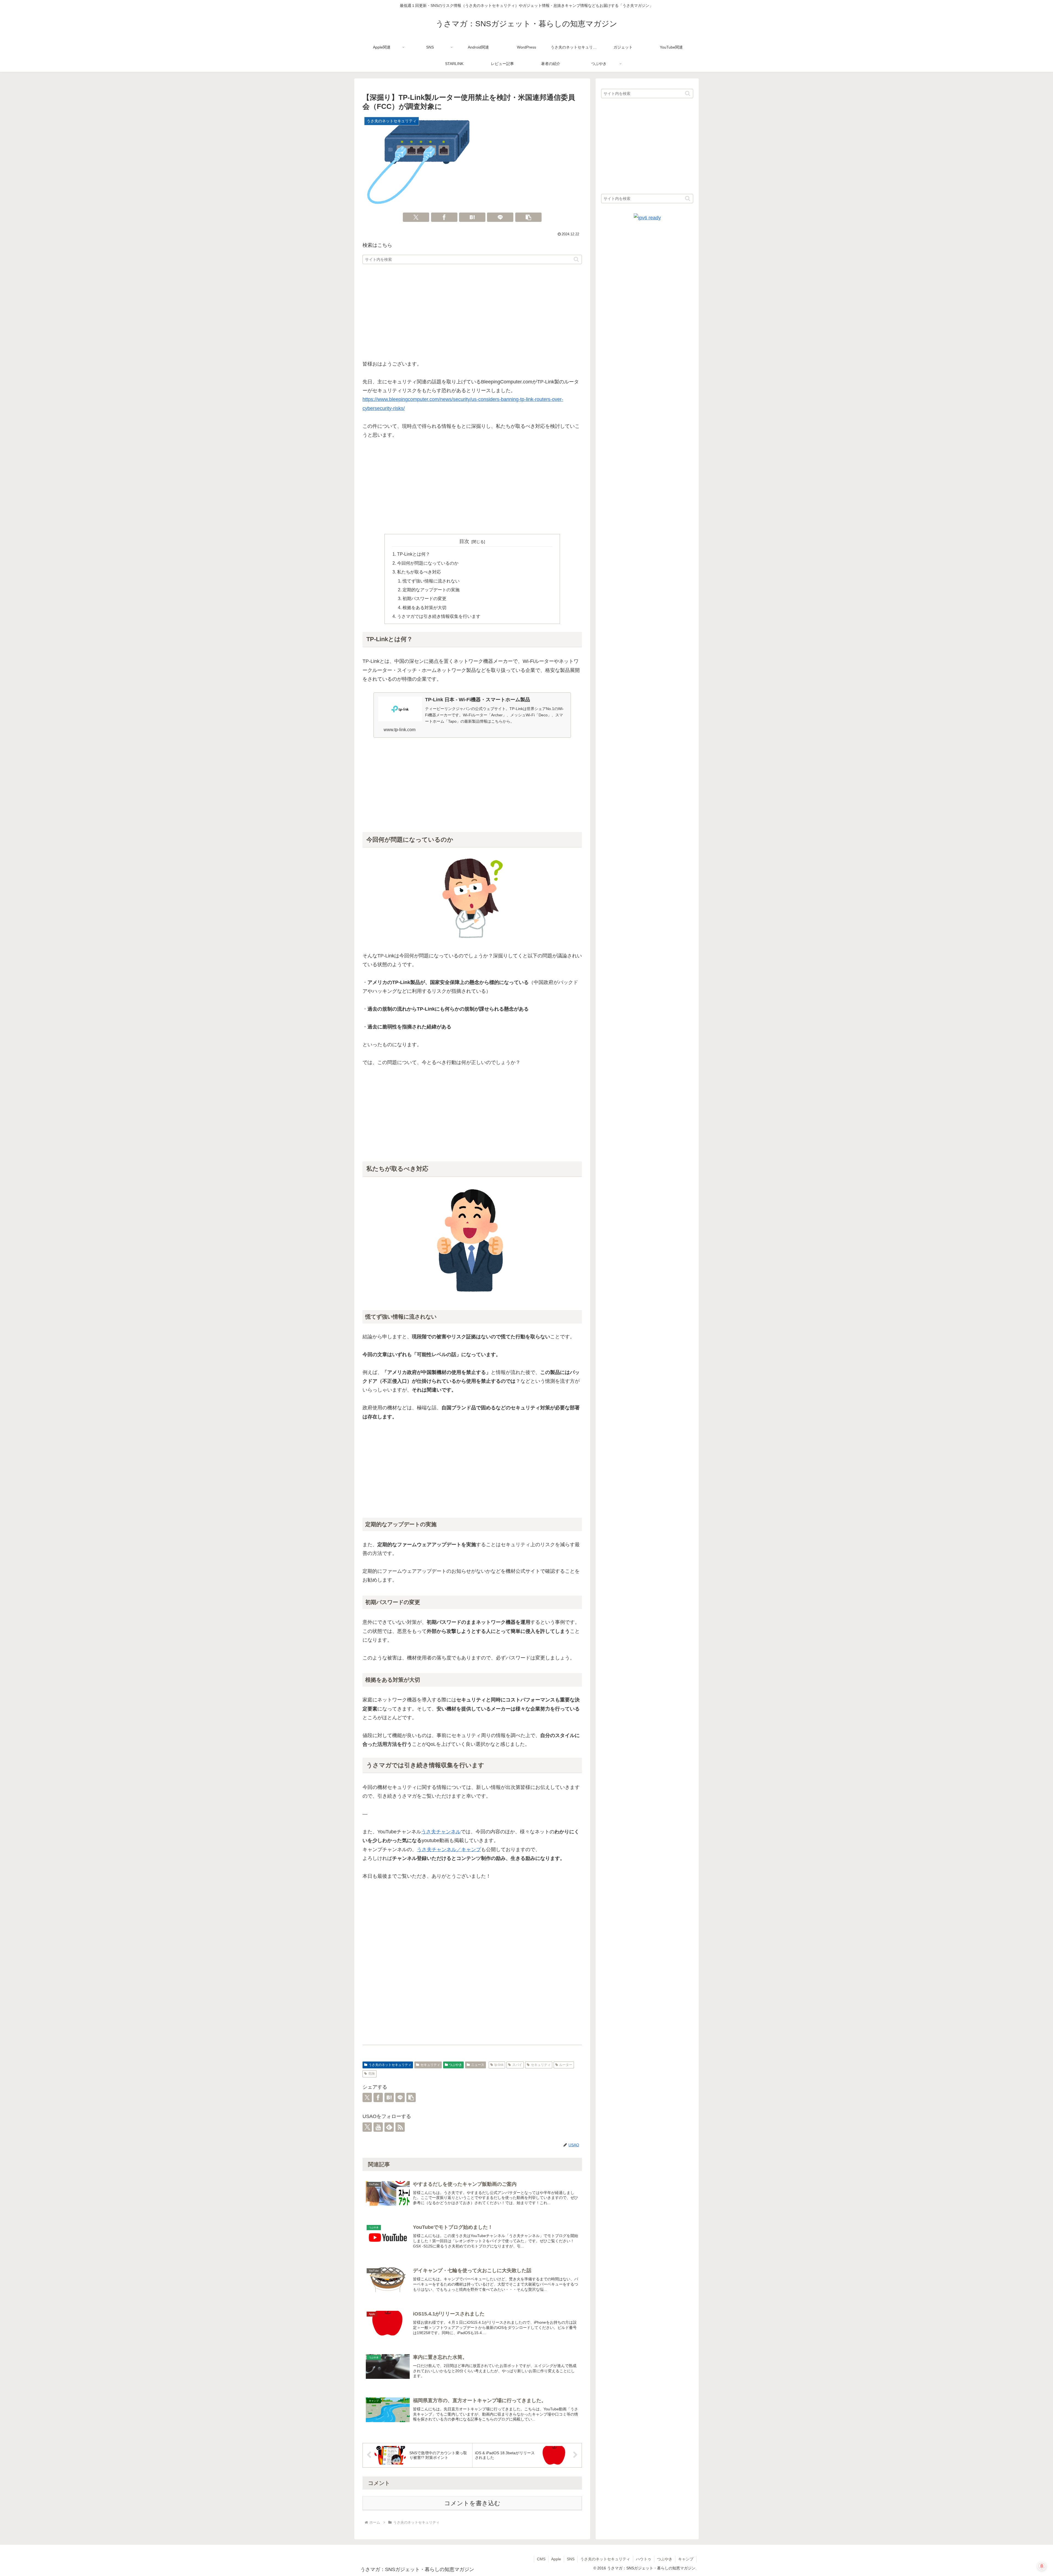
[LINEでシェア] (500, 217)
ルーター (566, 2065)
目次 (464, 541)
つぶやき (455, 2065)
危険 (372, 2074)
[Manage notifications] (1042, 2566)
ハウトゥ (644, 2559)
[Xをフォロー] (367, 2127)
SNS (571, 2559)
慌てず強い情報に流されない (431, 581)
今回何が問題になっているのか (428, 563)
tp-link (499, 2065)
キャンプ (686, 2559)
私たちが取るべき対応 (419, 572)
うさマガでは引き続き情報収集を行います (439, 616)
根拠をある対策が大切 (424, 607)
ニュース (478, 2065)
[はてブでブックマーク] (472, 217)
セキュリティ (430, 2065)
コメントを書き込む (472, 2503)
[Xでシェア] (416, 217)
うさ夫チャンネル (441, 1832)
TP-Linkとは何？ (414, 554)
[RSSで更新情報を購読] (400, 2127)
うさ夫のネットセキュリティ (390, 2065)
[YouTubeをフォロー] (378, 2127)
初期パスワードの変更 (424, 598)
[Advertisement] (472, 312)
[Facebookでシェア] (444, 217)
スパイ (517, 2065)
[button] (528, 217)
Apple (556, 2559)
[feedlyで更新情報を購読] (389, 2127)
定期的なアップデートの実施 (431, 590)
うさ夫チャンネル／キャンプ (449, 1850)
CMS (541, 2559)
